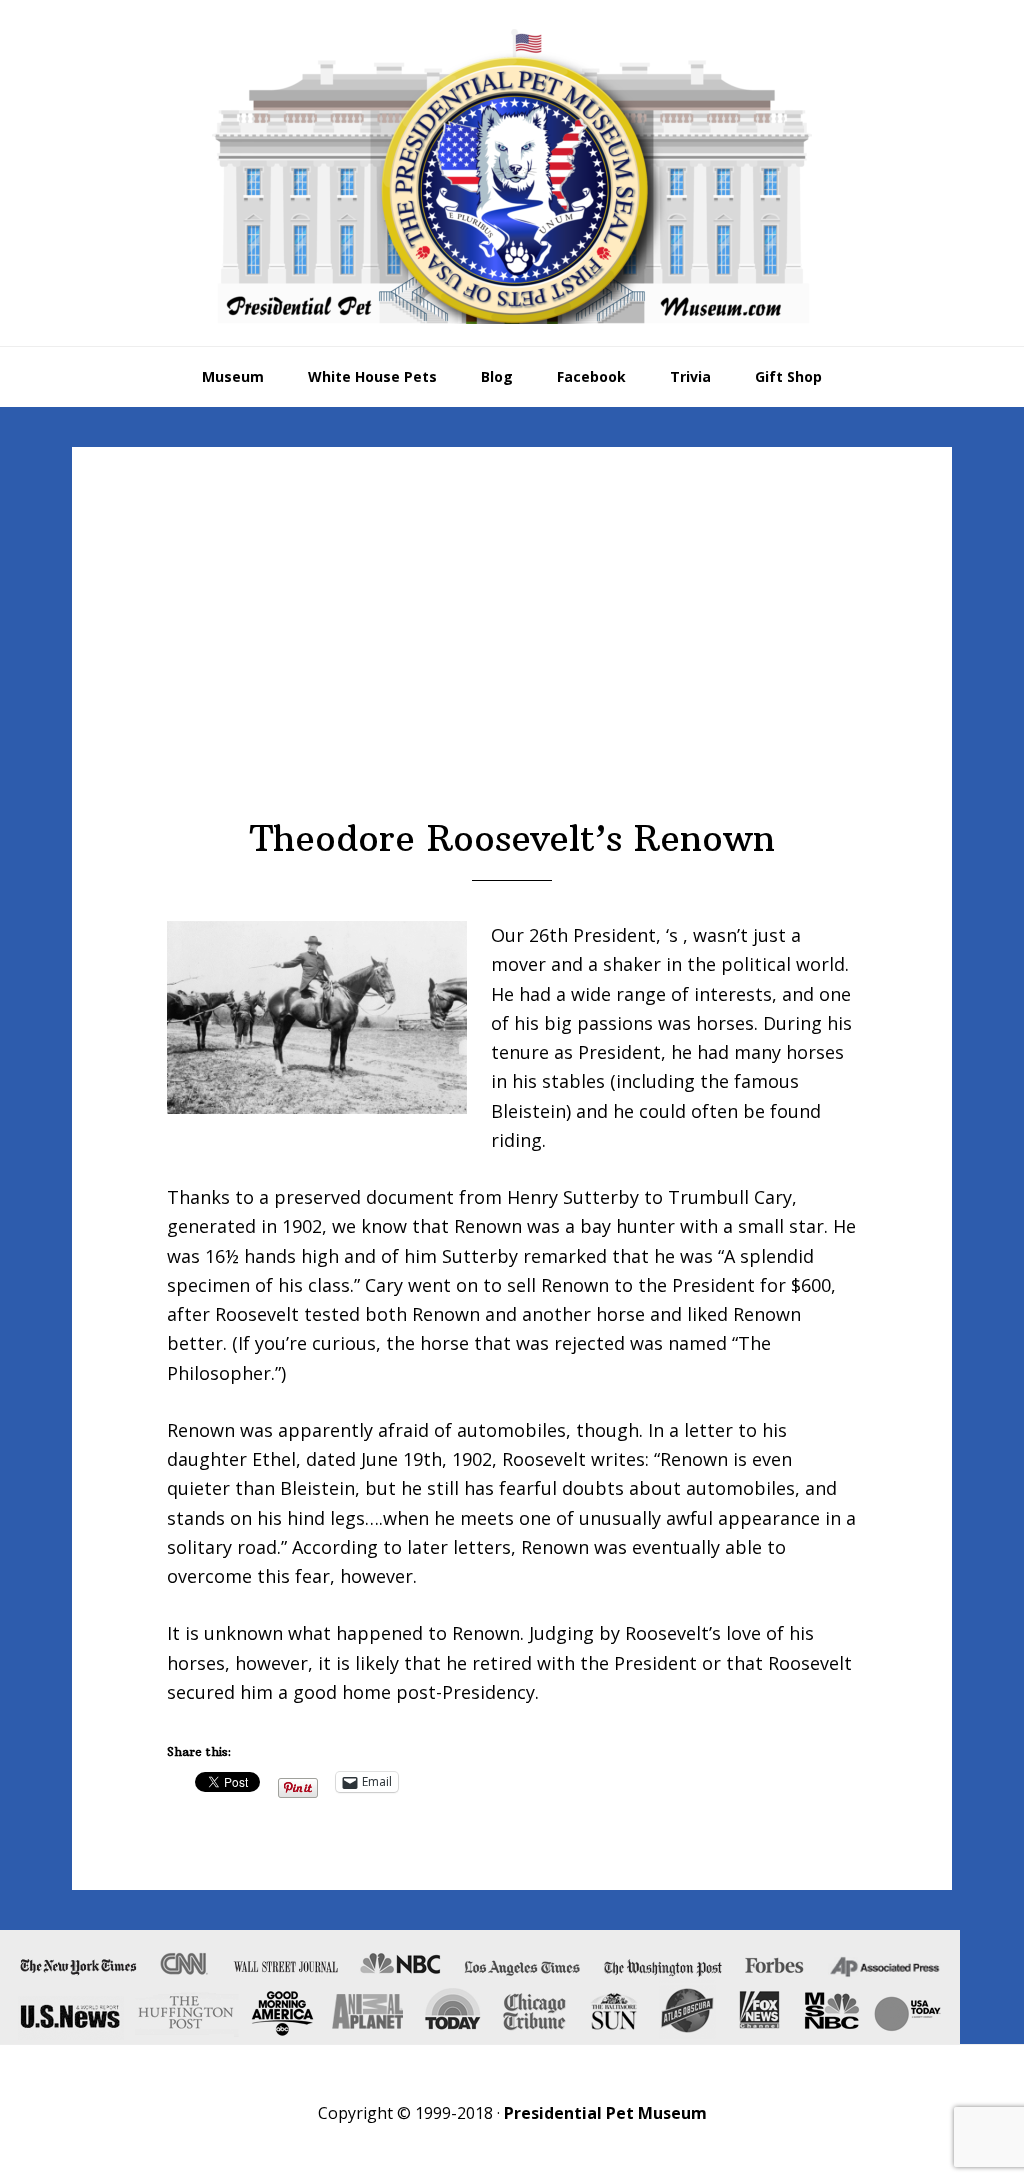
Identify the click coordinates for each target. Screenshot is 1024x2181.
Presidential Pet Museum (512, 176)
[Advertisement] (512, 667)
